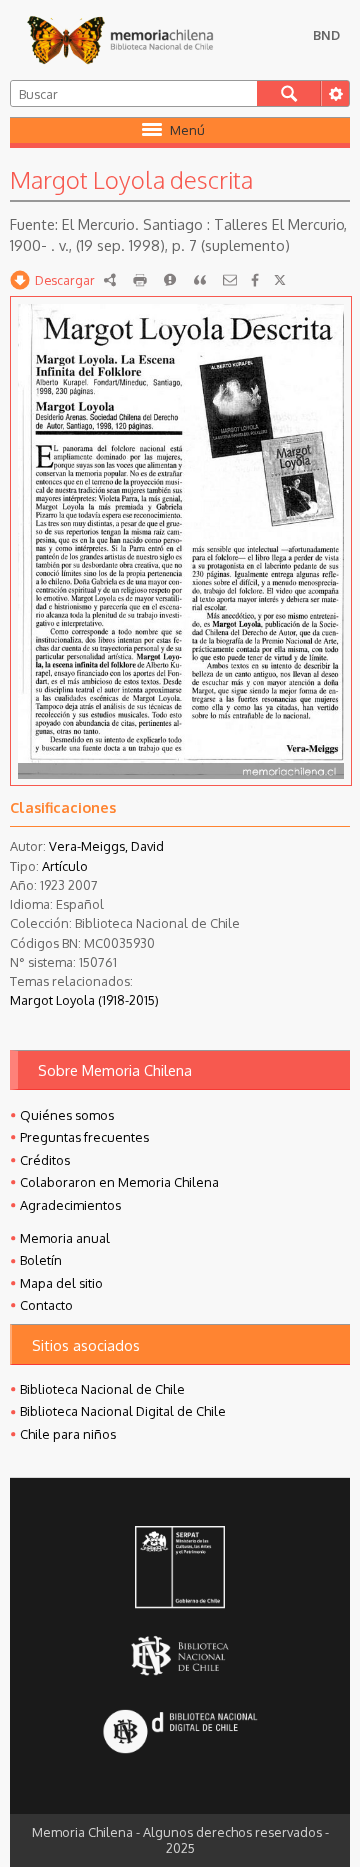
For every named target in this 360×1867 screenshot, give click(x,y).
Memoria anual (65, 1238)
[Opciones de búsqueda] (335, 93)
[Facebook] (255, 280)
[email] (230, 280)
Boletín (41, 1260)
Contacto (46, 1305)
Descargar (65, 280)
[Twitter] (280, 280)
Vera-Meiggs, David (106, 846)
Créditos (45, 1160)
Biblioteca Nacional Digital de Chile (123, 1411)
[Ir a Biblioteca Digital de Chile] (180, 1733)
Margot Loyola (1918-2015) (84, 1000)
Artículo (65, 866)
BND (326, 35)
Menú (187, 130)
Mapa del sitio (61, 1283)
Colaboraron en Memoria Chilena (119, 1182)
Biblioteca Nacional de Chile (102, 1389)
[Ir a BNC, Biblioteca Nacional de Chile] (180, 1656)
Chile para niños (68, 1434)
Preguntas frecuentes (84, 1137)
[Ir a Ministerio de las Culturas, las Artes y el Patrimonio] (180, 1569)
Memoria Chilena (120, 40)
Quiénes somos (67, 1115)
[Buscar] (289, 93)
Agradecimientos (70, 1205)
